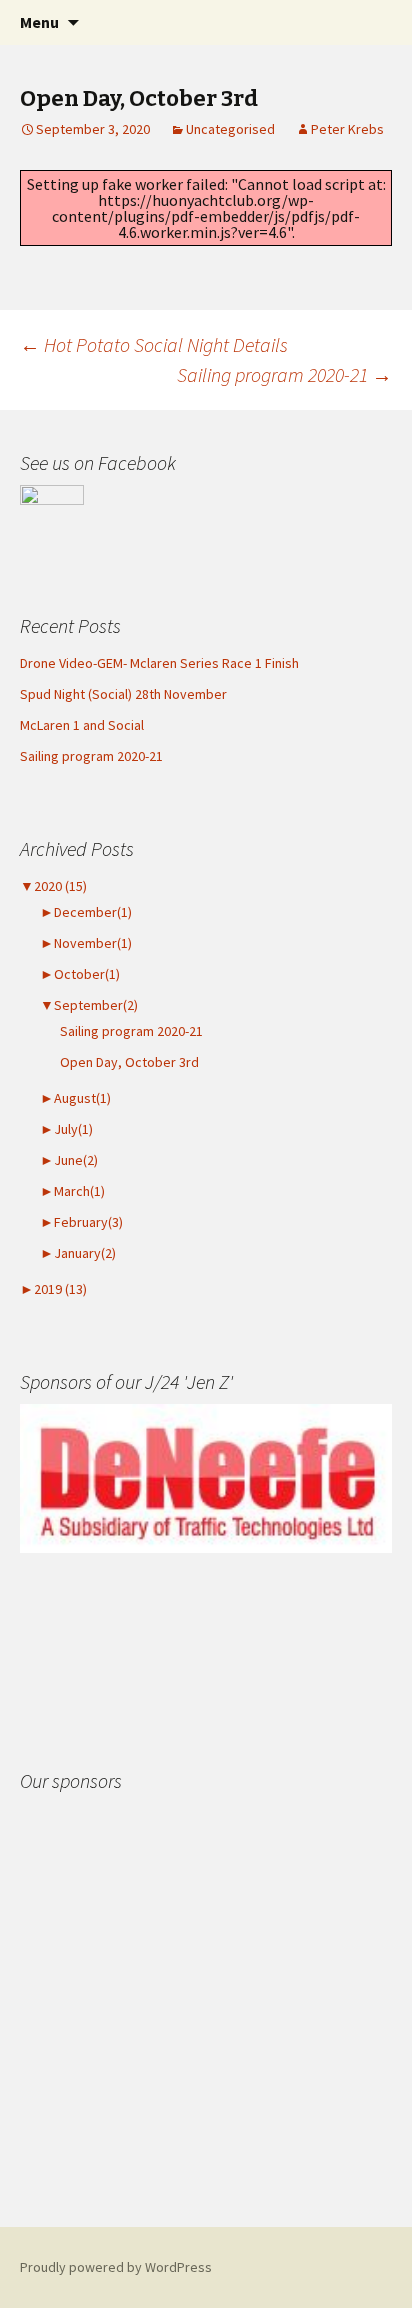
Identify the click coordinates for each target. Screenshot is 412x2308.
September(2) (89, 1005)
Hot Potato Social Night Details (154, 344)
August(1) (75, 1098)
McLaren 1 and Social (82, 725)
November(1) (86, 943)
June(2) (69, 1160)
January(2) (78, 1253)
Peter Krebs (347, 129)
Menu (39, 22)
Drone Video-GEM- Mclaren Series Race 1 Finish (159, 663)
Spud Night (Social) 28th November (123, 694)
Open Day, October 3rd (129, 1062)
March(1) (72, 1191)
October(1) (80, 974)
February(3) (81, 1222)
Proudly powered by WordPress (116, 2267)
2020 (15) (53, 886)
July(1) (66, 1129)
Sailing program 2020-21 (284, 374)
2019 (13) (53, 1289)
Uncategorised (230, 129)
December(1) (86, 912)
